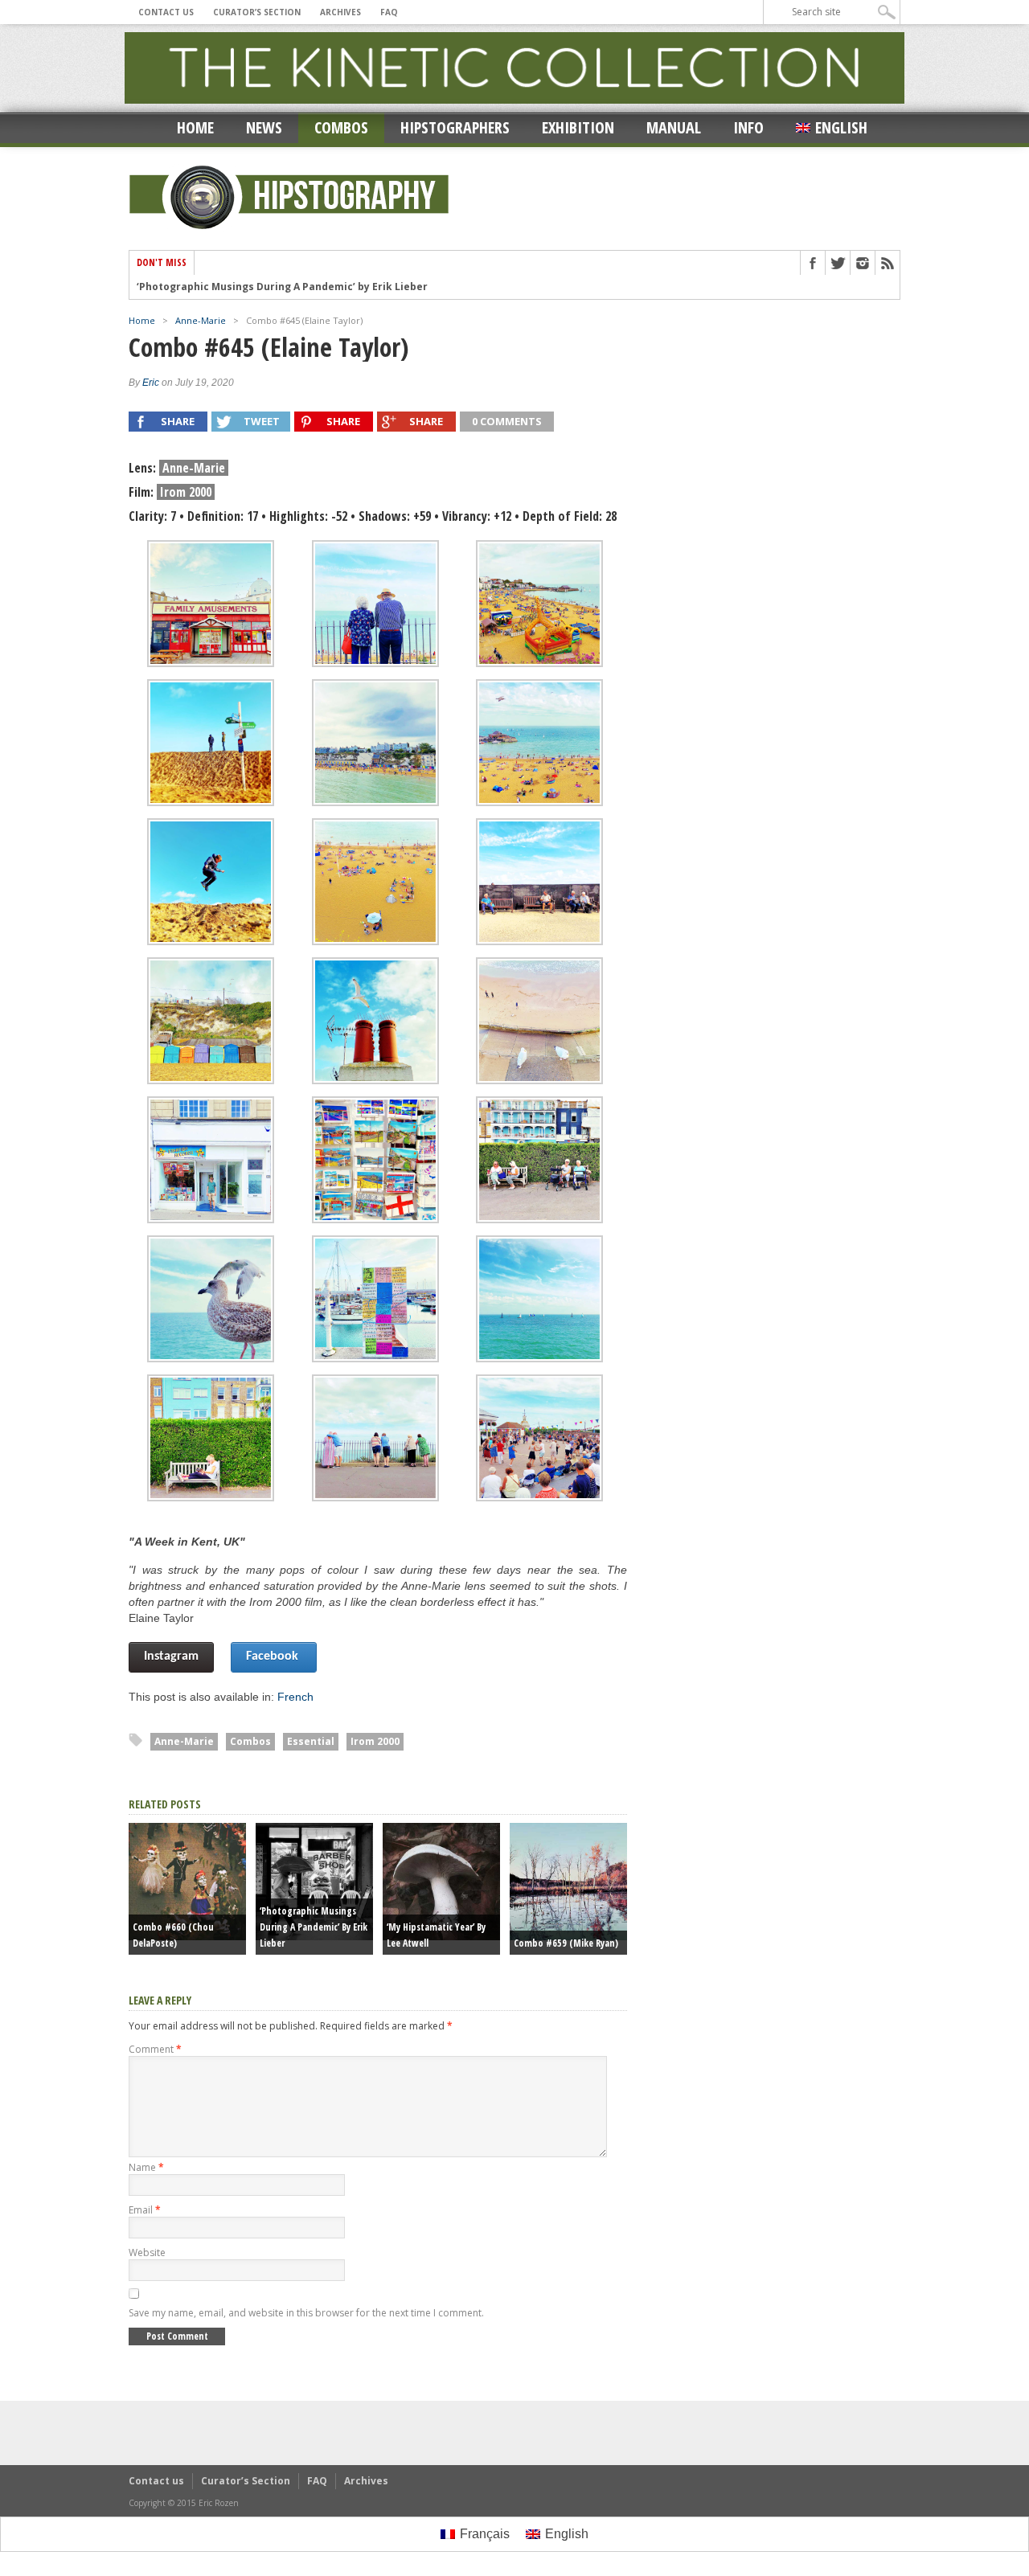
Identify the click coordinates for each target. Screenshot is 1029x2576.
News (264, 127)
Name (146, 2167)
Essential (311, 1741)
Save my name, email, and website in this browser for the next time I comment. (306, 2313)
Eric (151, 383)
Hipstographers (455, 127)
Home (195, 127)
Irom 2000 (375, 1741)
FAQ (389, 12)
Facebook (274, 1657)
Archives (340, 12)
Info (748, 127)
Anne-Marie (201, 320)
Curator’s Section (257, 12)
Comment (155, 2049)
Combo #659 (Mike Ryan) (566, 1943)
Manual (674, 127)
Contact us (166, 12)
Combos (341, 127)
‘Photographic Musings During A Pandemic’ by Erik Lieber (282, 285)
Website (147, 2252)
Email (145, 2210)
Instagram (171, 1657)
